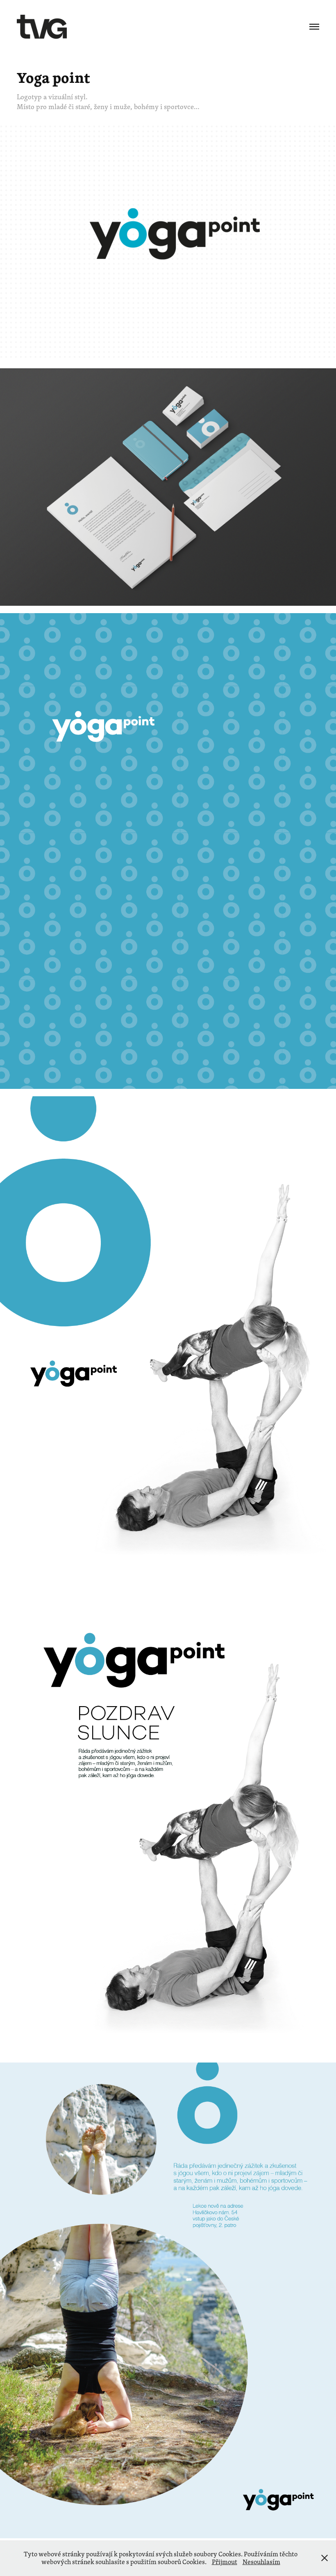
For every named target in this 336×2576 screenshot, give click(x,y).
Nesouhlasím (261, 2562)
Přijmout (225, 2562)
